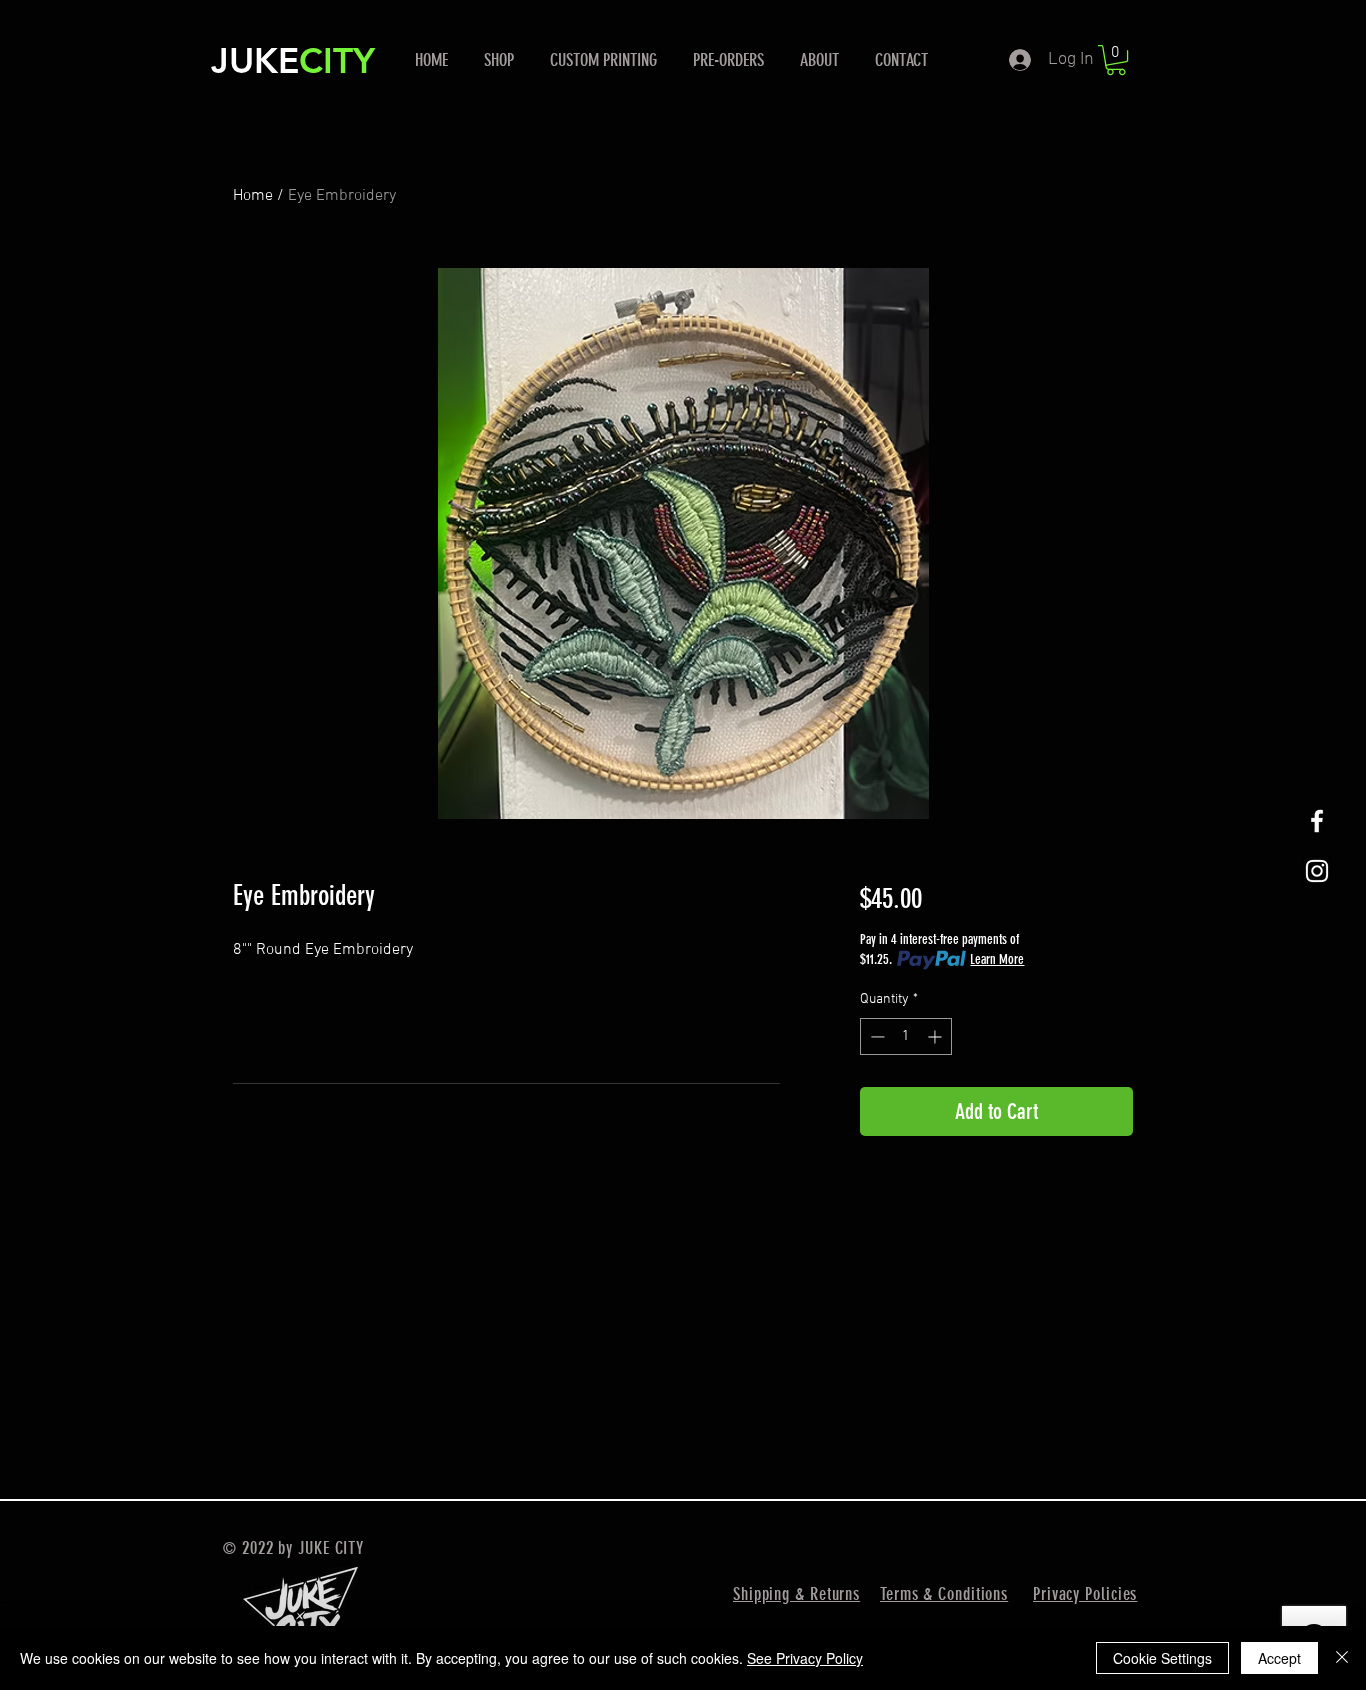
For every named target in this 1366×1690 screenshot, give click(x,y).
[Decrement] (875, 1036)
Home (253, 196)
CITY (337, 60)
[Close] (1342, 1658)
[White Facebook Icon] (1317, 821)
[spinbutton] (906, 1036)
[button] (1116, 60)
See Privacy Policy (805, 1658)
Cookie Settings (1162, 1658)
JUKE (255, 60)
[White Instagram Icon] (1317, 871)
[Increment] (936, 1036)
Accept (1279, 1658)
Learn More (997, 959)
